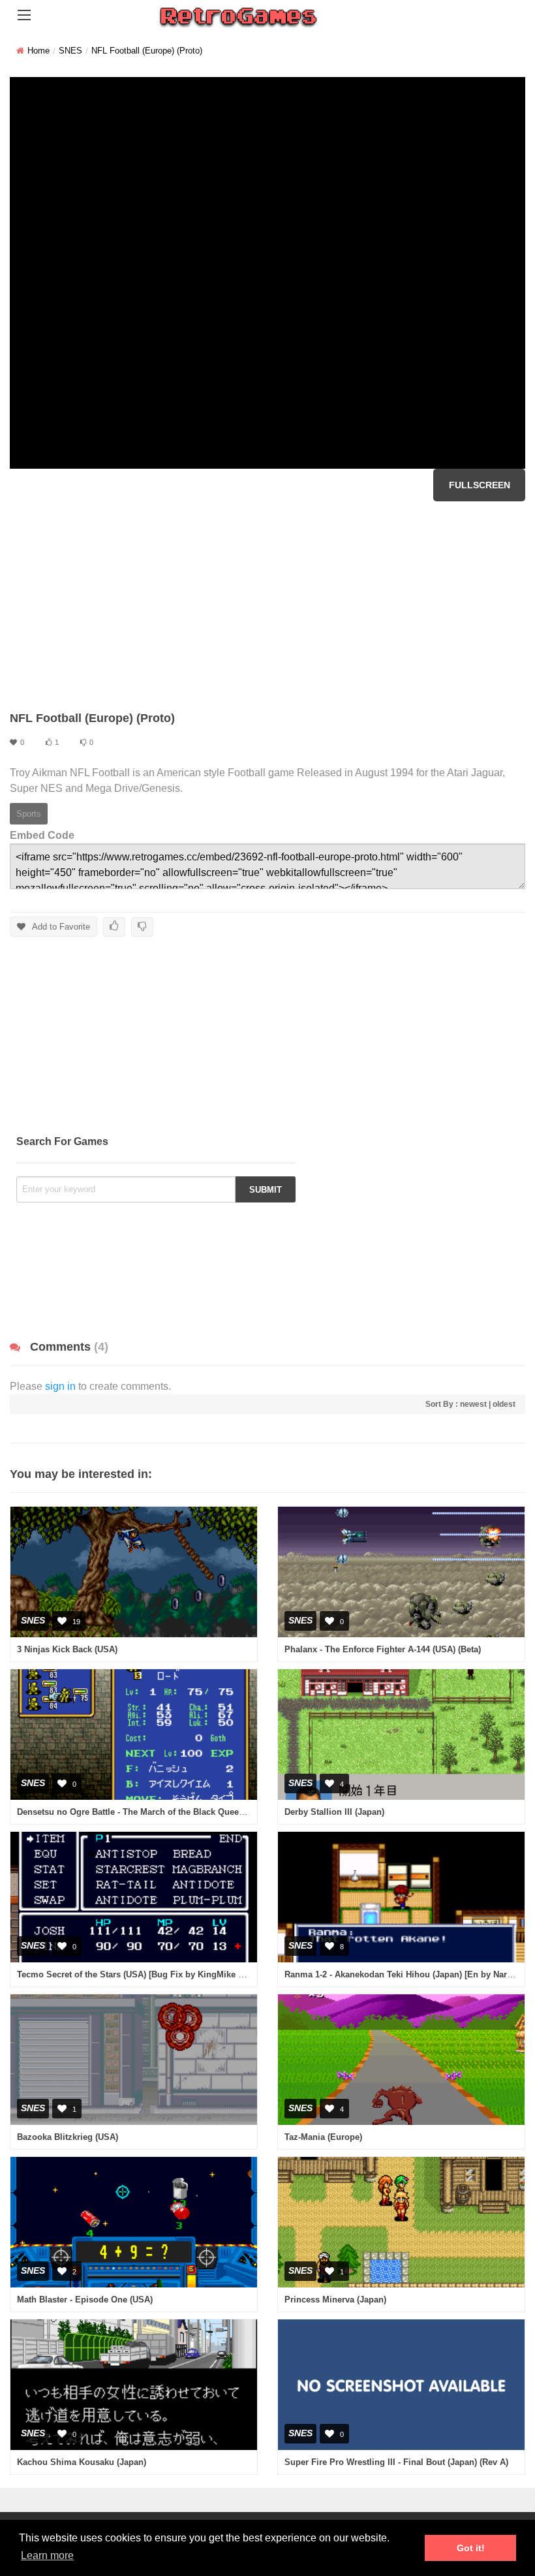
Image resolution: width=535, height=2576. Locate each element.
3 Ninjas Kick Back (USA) (67, 1649)
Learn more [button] (47, 2555)
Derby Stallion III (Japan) (334, 1812)
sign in (60, 1386)
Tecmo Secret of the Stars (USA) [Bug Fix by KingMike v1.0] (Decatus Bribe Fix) (176, 1974)
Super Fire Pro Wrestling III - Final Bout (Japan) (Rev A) (396, 2462)
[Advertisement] (267, 606)
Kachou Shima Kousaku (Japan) (82, 2462)
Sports (29, 814)
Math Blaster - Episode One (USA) (85, 2300)
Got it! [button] (471, 2548)
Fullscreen (480, 485)
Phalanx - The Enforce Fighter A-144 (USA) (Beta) (383, 1649)
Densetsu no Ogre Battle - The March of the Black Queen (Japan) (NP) (156, 1812)
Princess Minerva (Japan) (335, 2300)
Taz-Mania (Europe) (323, 2137)
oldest (504, 1404)
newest (473, 1404)
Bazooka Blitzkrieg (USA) (68, 2137)
